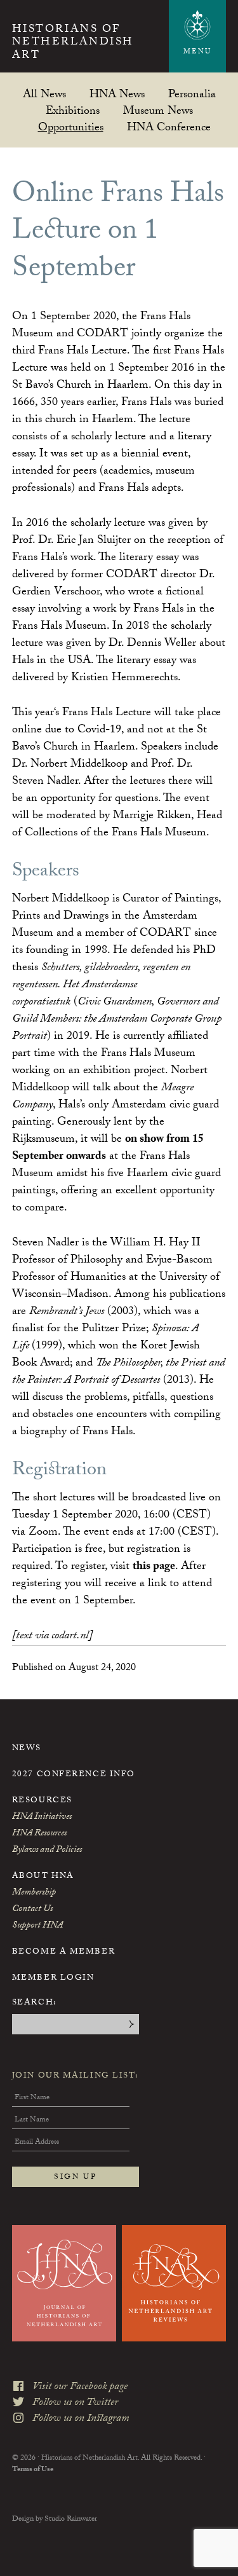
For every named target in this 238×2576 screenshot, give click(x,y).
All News (44, 94)
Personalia (192, 94)
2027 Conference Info (74, 1775)
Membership (34, 1893)
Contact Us (32, 1910)
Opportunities (71, 127)
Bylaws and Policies (47, 1851)
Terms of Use (33, 2470)
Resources (42, 1801)
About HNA (43, 1877)
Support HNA (37, 1926)
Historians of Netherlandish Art (73, 44)
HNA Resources (39, 1834)
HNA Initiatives (42, 1818)
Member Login (53, 1978)
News (27, 1749)
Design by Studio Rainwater (55, 2519)
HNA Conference (169, 127)
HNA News (117, 94)
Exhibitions (73, 110)
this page (154, 1567)
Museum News (158, 110)
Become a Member (63, 1952)
